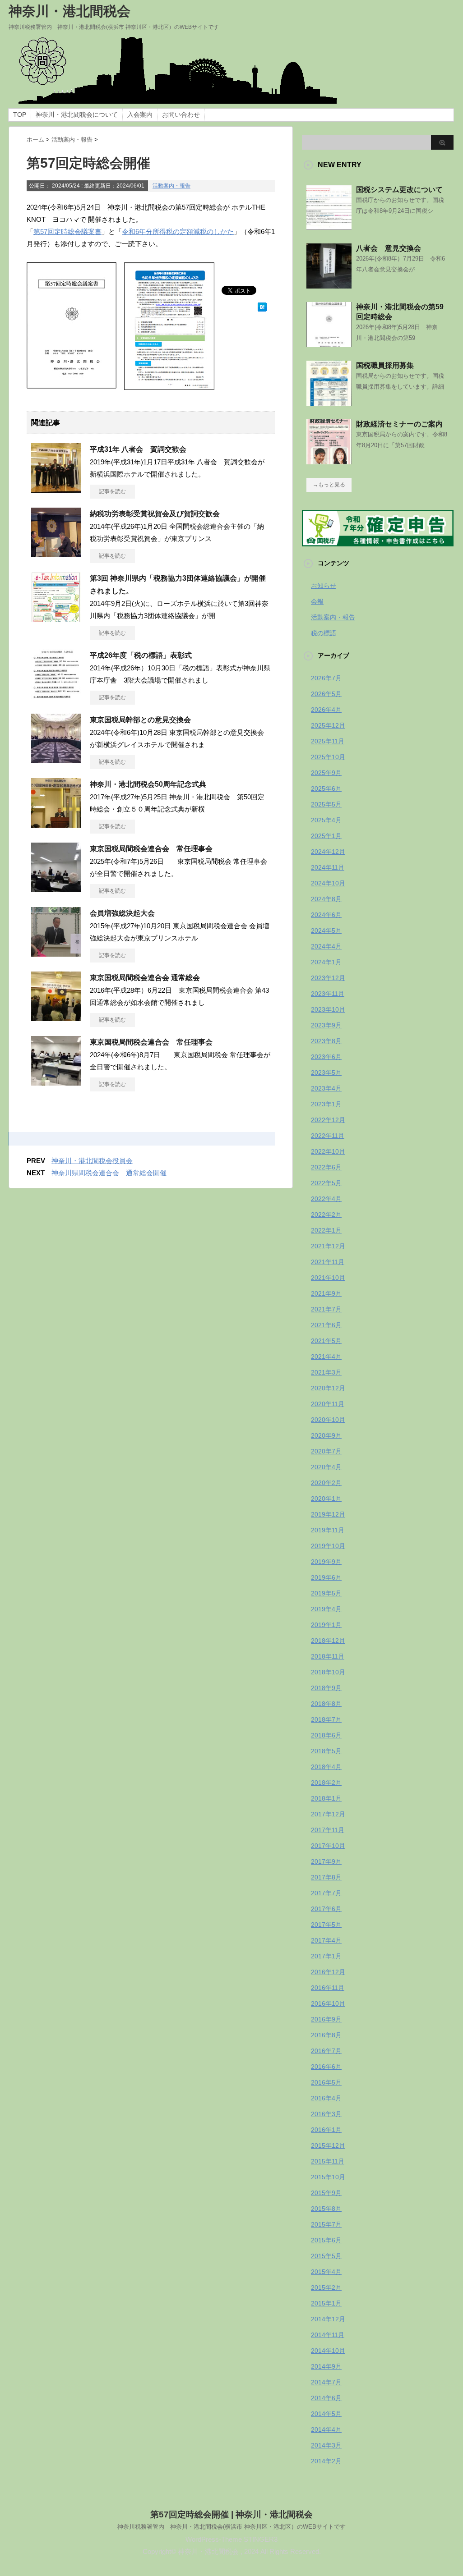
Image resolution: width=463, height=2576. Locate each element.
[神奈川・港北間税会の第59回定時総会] (329, 344)
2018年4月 (326, 1767)
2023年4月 (326, 1088)
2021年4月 (326, 1357)
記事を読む (112, 491)
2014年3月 (326, 2445)
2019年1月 (326, 1625)
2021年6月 (326, 1325)
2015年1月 (326, 2303)
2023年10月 (328, 1009)
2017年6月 (326, 1909)
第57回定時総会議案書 (67, 231)
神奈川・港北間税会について (77, 115)
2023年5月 (326, 1073)
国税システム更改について (399, 190)
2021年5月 (326, 1341)
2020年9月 (326, 1435)
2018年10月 (328, 1672)
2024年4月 (326, 946)
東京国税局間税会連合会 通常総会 (145, 978)
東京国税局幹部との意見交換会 (140, 720)
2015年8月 (326, 2209)
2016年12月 (328, 1972)
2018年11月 (328, 1656)
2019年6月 (326, 1577)
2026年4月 (326, 710)
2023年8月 (326, 1041)
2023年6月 (326, 1057)
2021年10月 (328, 1278)
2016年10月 (328, 2003)
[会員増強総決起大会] (56, 953)
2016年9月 (326, 2019)
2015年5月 (326, 2256)
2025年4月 (326, 820)
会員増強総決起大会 (122, 913)
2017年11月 (328, 1830)
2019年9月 (326, 1562)
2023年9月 (326, 1025)
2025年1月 (326, 836)
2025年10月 (328, 757)
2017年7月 (326, 1893)
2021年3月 (326, 1372)
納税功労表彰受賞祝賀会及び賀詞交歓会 (155, 514)
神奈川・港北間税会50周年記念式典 (148, 784)
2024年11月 (328, 867)
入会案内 (140, 115)
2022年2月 (326, 1215)
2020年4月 (326, 1467)
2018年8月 (326, 1704)
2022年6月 (326, 1167)
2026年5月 (326, 694)
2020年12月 (328, 1388)
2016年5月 (326, 2082)
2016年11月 (328, 1988)
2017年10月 (328, 1846)
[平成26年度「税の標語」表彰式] (56, 695)
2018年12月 (328, 1641)
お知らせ (324, 586)
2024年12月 (328, 852)
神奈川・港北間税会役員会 (92, 1161)
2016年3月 (326, 2114)
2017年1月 (326, 1956)
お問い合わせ (181, 115)
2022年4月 (326, 1199)
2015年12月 (328, 2145)
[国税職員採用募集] (329, 402)
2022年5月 (326, 1183)
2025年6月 (326, 788)
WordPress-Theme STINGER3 (231, 2539)
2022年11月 (328, 1136)
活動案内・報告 (171, 186)
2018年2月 (326, 1783)
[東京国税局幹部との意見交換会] (56, 760)
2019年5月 (326, 1593)
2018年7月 (326, 1719)
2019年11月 (328, 1530)
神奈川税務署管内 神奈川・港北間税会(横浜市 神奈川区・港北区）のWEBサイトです (231, 2527)
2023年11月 (328, 994)
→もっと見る (329, 485)
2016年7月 (326, 2051)
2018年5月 (326, 1751)
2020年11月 (328, 1404)
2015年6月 (326, 2240)
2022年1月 (326, 1230)
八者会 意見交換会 (389, 248)
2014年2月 (326, 2461)
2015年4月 (326, 2272)
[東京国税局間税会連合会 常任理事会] (56, 889)
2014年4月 (326, 2429)
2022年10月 (328, 1151)
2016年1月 (326, 2130)
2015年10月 (328, 2177)
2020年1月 (326, 1499)
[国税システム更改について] (329, 226)
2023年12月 (328, 978)
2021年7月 (326, 1309)
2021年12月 (328, 1246)
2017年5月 (326, 1925)
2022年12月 (328, 1120)
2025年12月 (328, 725)
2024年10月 (328, 883)
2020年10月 (328, 1420)
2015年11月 (328, 2161)
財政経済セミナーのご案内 (399, 424)
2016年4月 (326, 2098)
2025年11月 (328, 741)
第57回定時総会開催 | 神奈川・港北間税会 (231, 2514)
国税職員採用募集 (385, 365)
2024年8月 (326, 899)
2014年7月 (326, 2382)
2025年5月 (326, 804)
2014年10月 (328, 2351)
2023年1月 (326, 1104)
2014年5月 (326, 2414)
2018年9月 (326, 1688)
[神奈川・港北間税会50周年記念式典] (56, 824)
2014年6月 (326, 2398)
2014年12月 (328, 2319)
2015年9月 (326, 2193)
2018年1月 (326, 1798)
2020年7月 (326, 1451)
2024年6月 (326, 915)
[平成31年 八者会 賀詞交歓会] (56, 489)
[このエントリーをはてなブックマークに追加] (262, 305)
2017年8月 (326, 1877)
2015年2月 (326, 2287)
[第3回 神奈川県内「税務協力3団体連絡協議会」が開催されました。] (56, 618)
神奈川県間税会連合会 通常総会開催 (109, 1173)
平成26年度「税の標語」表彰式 (141, 655)
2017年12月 (328, 1814)
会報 (317, 601)
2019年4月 (326, 1609)
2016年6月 (326, 2067)
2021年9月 (326, 1293)
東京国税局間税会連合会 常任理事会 (151, 849)
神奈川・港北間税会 (69, 11)
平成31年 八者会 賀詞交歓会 (138, 449)
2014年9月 (326, 2366)
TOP (20, 115)
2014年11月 (328, 2335)
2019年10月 (328, 1546)
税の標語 (324, 633)
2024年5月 (326, 930)
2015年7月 (326, 2224)
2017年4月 (326, 1940)
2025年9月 (326, 773)
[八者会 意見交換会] (329, 285)
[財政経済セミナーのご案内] (329, 461)
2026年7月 (326, 678)
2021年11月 (328, 1262)
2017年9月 (326, 1861)
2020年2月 (326, 1483)
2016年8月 (326, 2035)
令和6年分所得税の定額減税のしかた (178, 231)
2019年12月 (328, 1514)
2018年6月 (326, 1735)
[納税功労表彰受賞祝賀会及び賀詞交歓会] (56, 554)
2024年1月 (326, 962)
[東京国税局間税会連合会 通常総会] (56, 1018)
